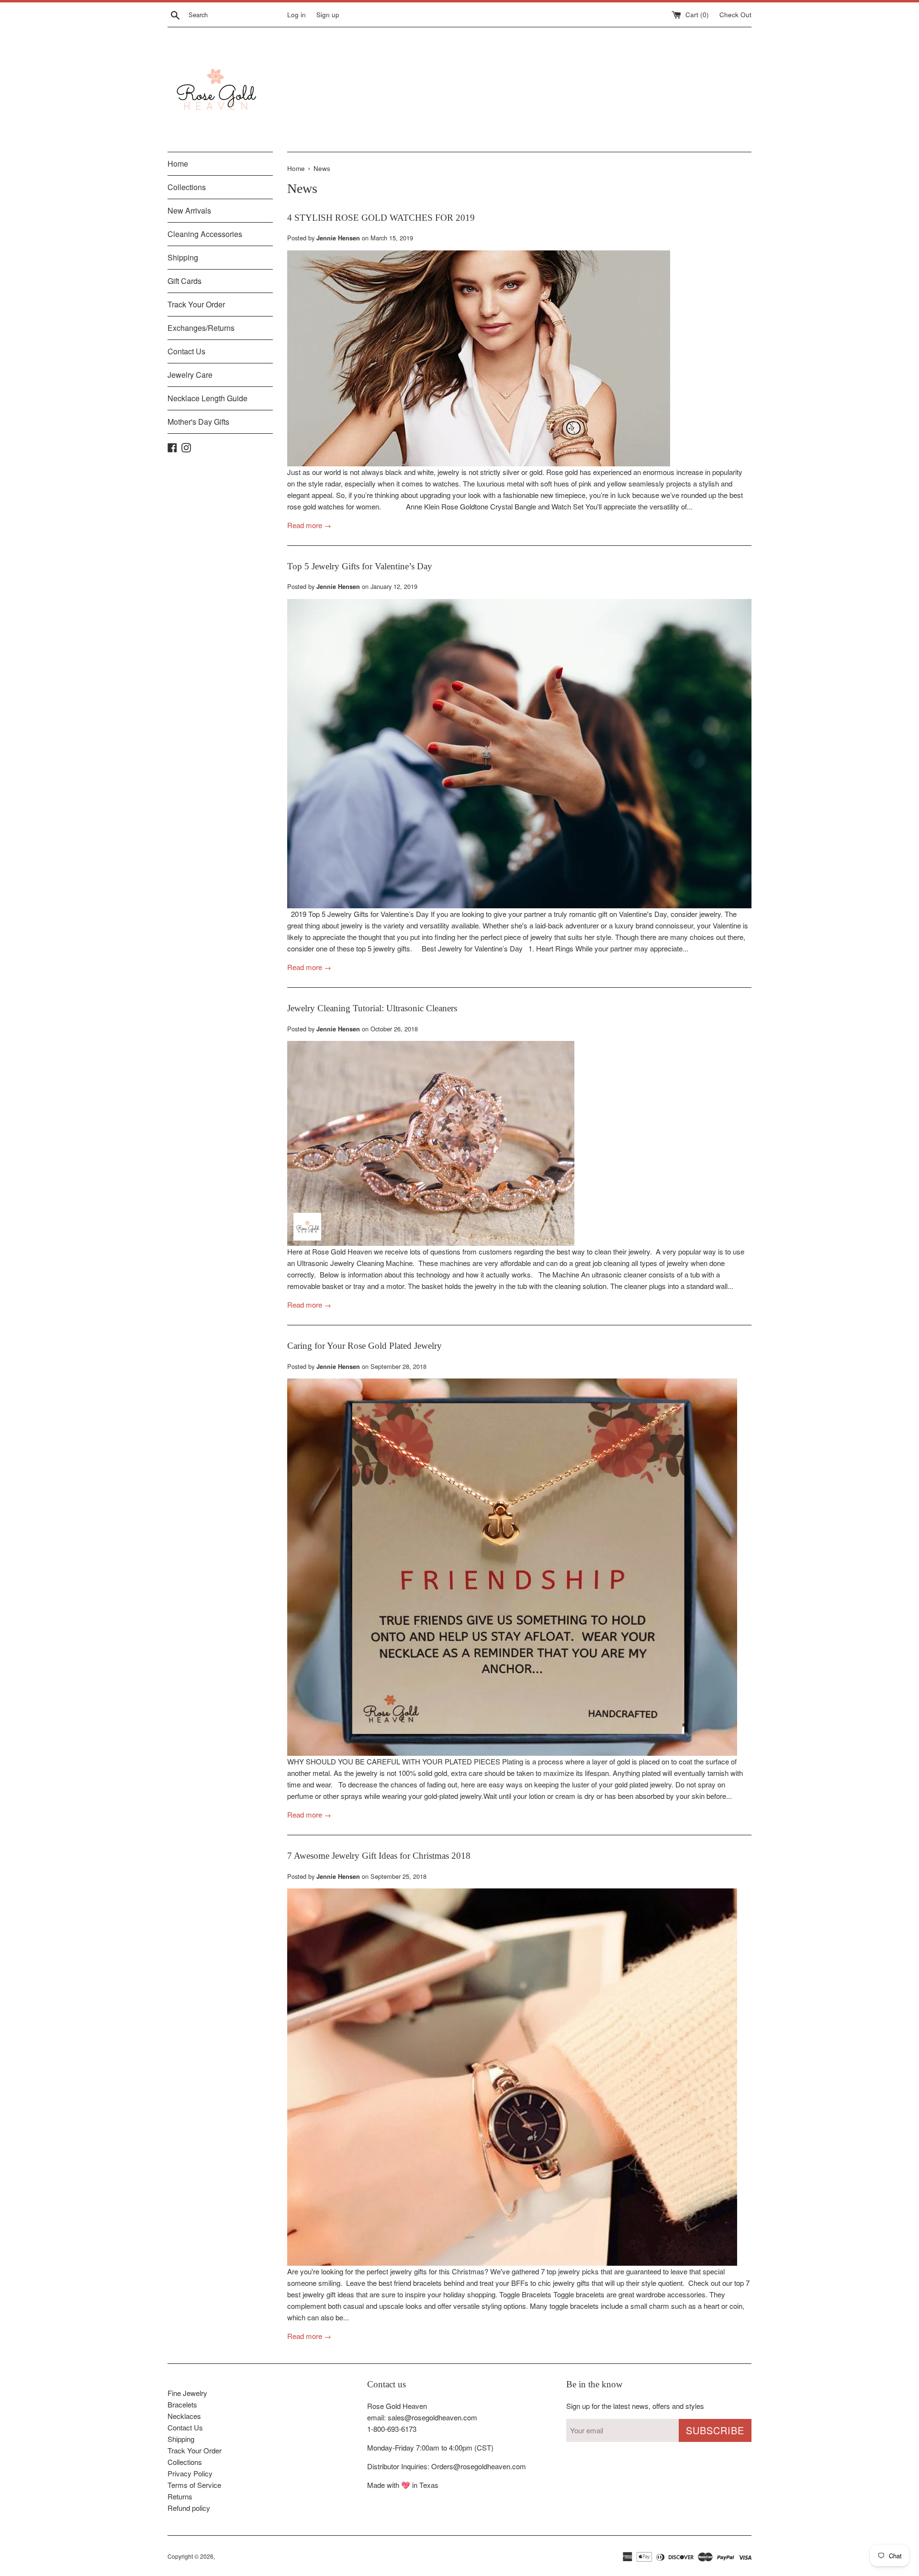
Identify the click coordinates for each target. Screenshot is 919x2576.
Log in (297, 15)
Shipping (183, 257)
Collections (187, 187)
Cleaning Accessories (205, 234)
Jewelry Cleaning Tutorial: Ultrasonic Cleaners (372, 1008)
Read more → (309, 525)
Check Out (735, 15)
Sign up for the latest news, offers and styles (635, 2406)
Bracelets (182, 2404)
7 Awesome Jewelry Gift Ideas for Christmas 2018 (379, 1856)
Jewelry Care (190, 375)
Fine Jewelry (187, 2393)
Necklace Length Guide (207, 398)
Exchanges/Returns (201, 328)
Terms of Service (194, 2485)
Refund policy (189, 2508)
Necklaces (184, 2416)
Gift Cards (185, 281)
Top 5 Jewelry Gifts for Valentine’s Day (360, 566)
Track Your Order (196, 304)
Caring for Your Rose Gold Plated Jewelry (364, 1346)
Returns (180, 2496)
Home (178, 164)
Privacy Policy (190, 2473)
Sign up (328, 15)
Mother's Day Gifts (198, 422)
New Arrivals (189, 210)
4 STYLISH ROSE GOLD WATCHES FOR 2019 (381, 218)
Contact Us (186, 351)
